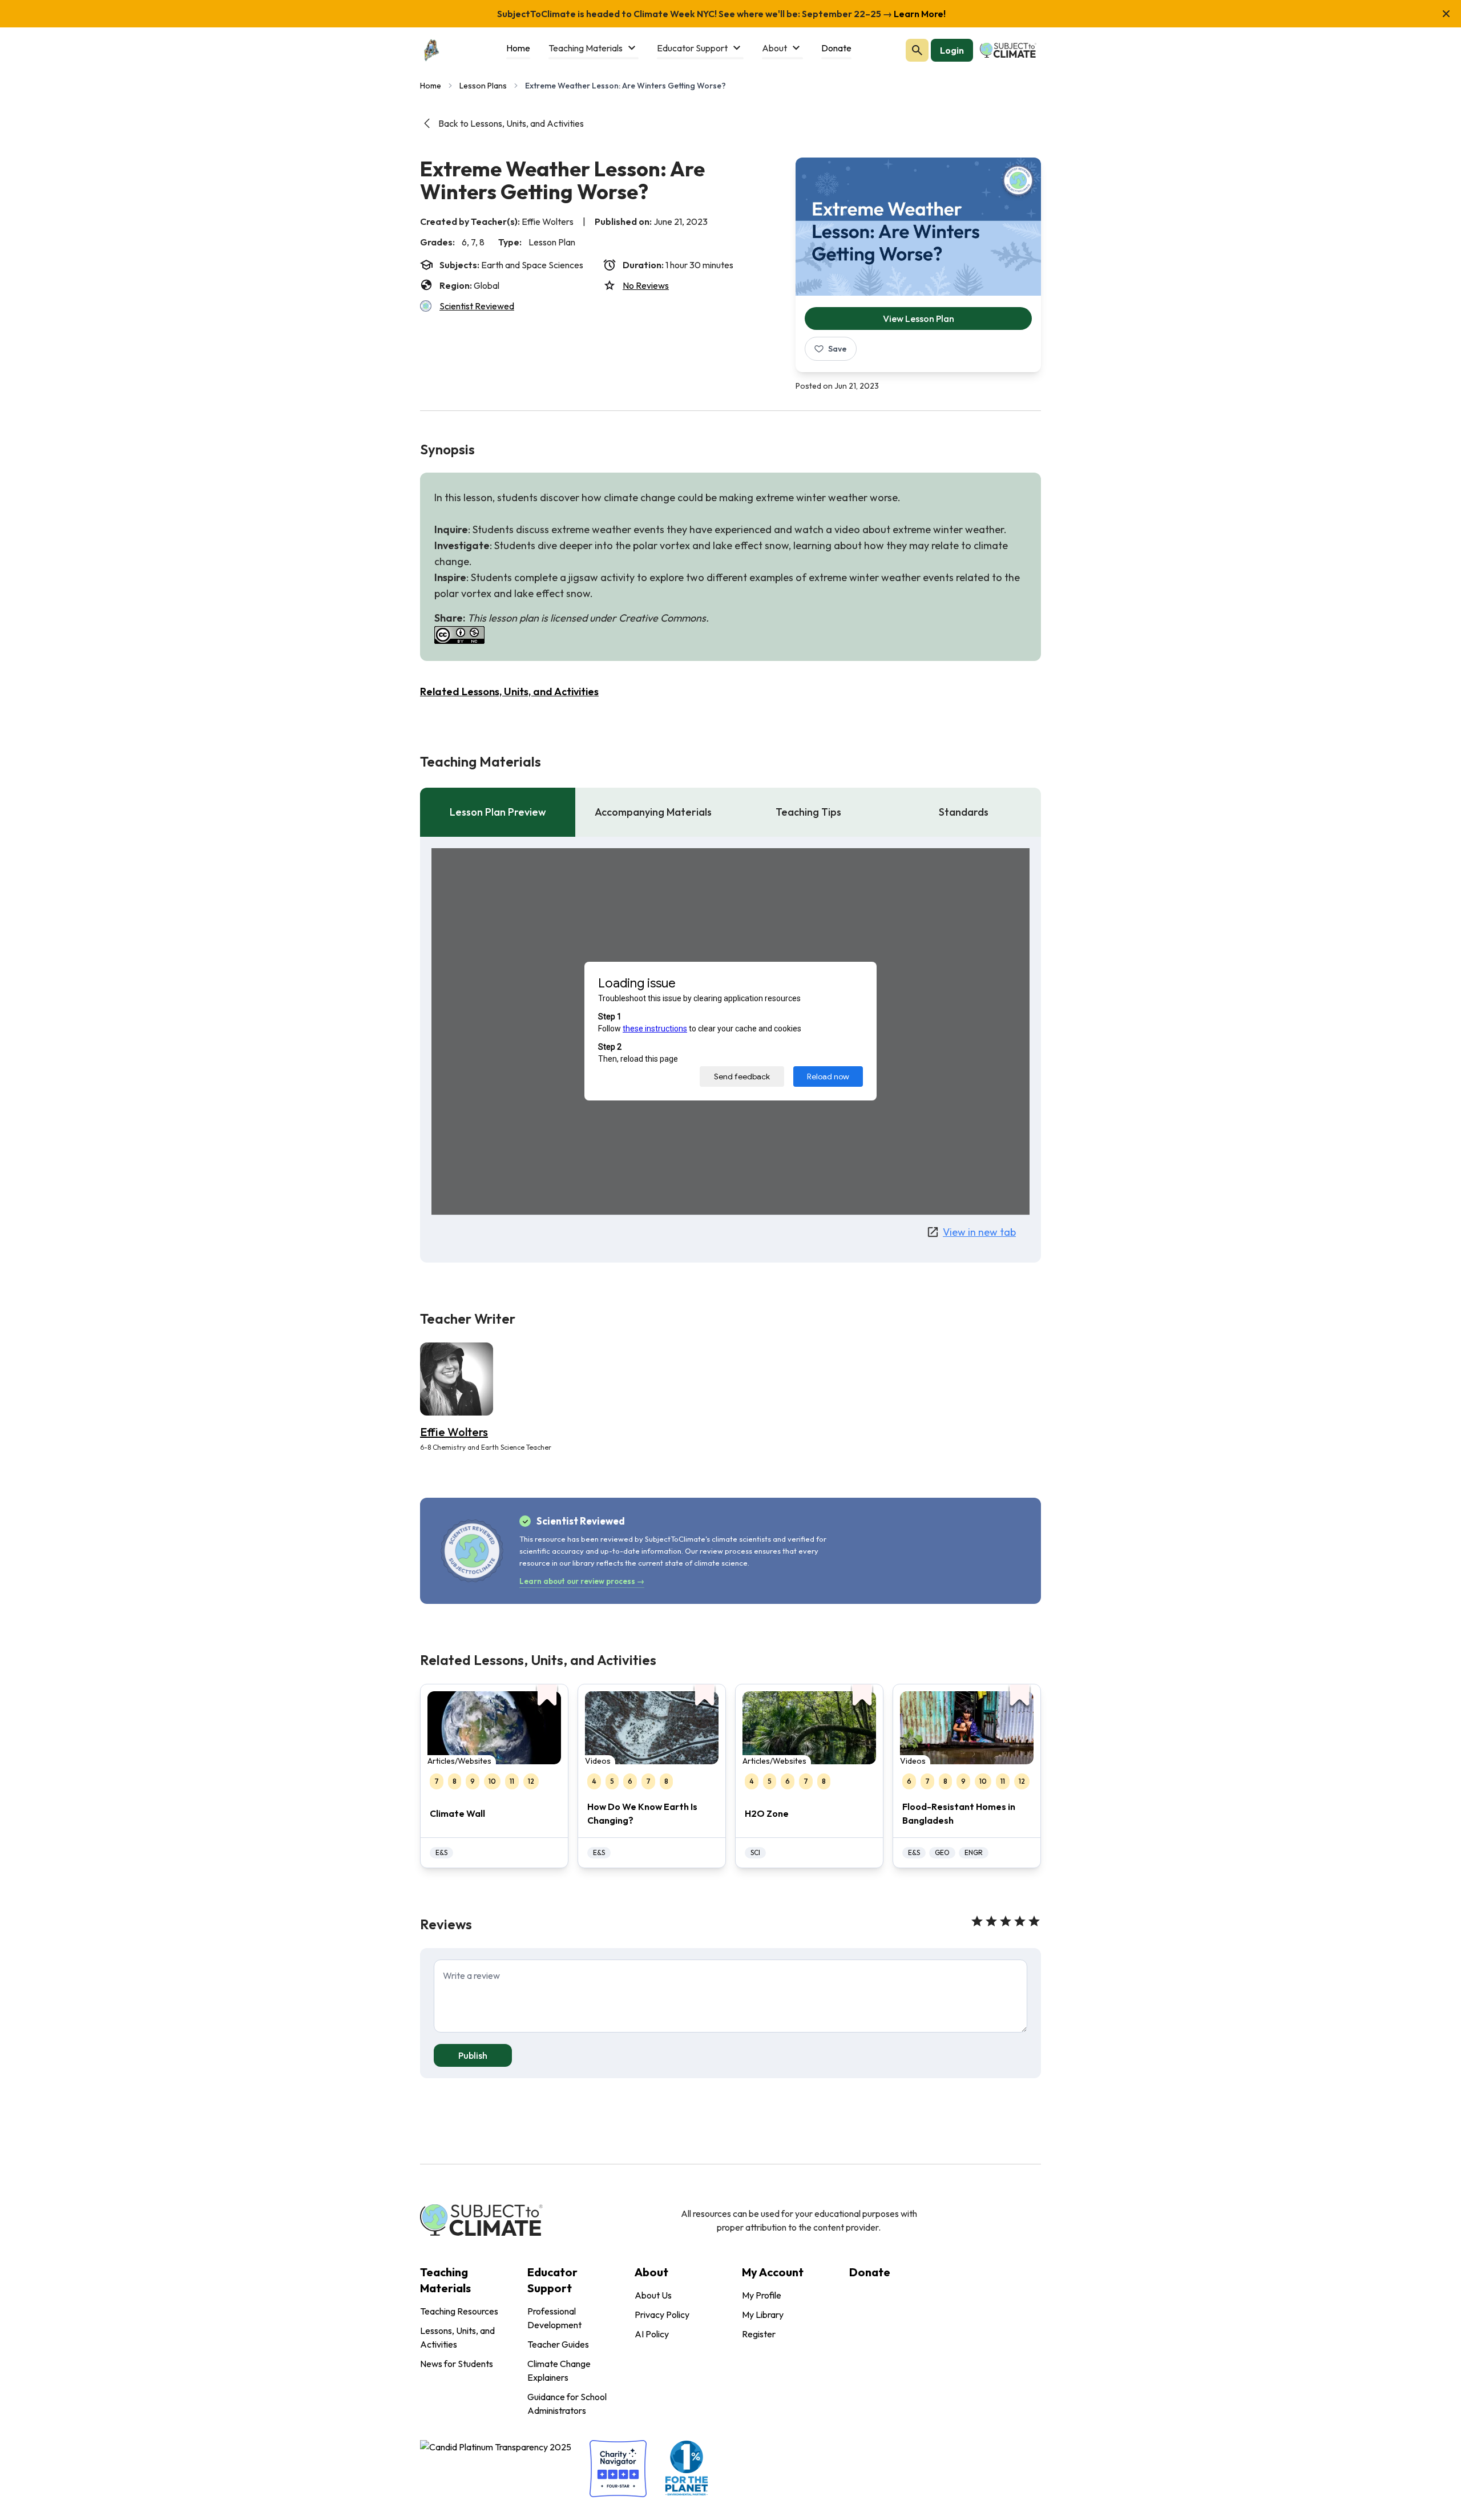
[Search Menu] (917, 50)
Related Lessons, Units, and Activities (509, 692)
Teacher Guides (558, 2344)
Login (952, 50)
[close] (1446, 14)
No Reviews (646, 285)
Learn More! (919, 14)
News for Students (457, 2364)
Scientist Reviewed (477, 306)
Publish (473, 2055)
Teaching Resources (459, 2311)
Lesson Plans (483, 86)
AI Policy (652, 2334)
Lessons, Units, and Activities (457, 2337)
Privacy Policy (662, 2315)
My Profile (762, 2295)
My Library (763, 2315)
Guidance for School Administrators (567, 2404)
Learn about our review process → (582, 1581)
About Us (653, 2295)
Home (431, 86)
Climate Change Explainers (559, 2370)
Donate (870, 2272)
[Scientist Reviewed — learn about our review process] (1018, 180)
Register (759, 2334)
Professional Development (554, 2318)
